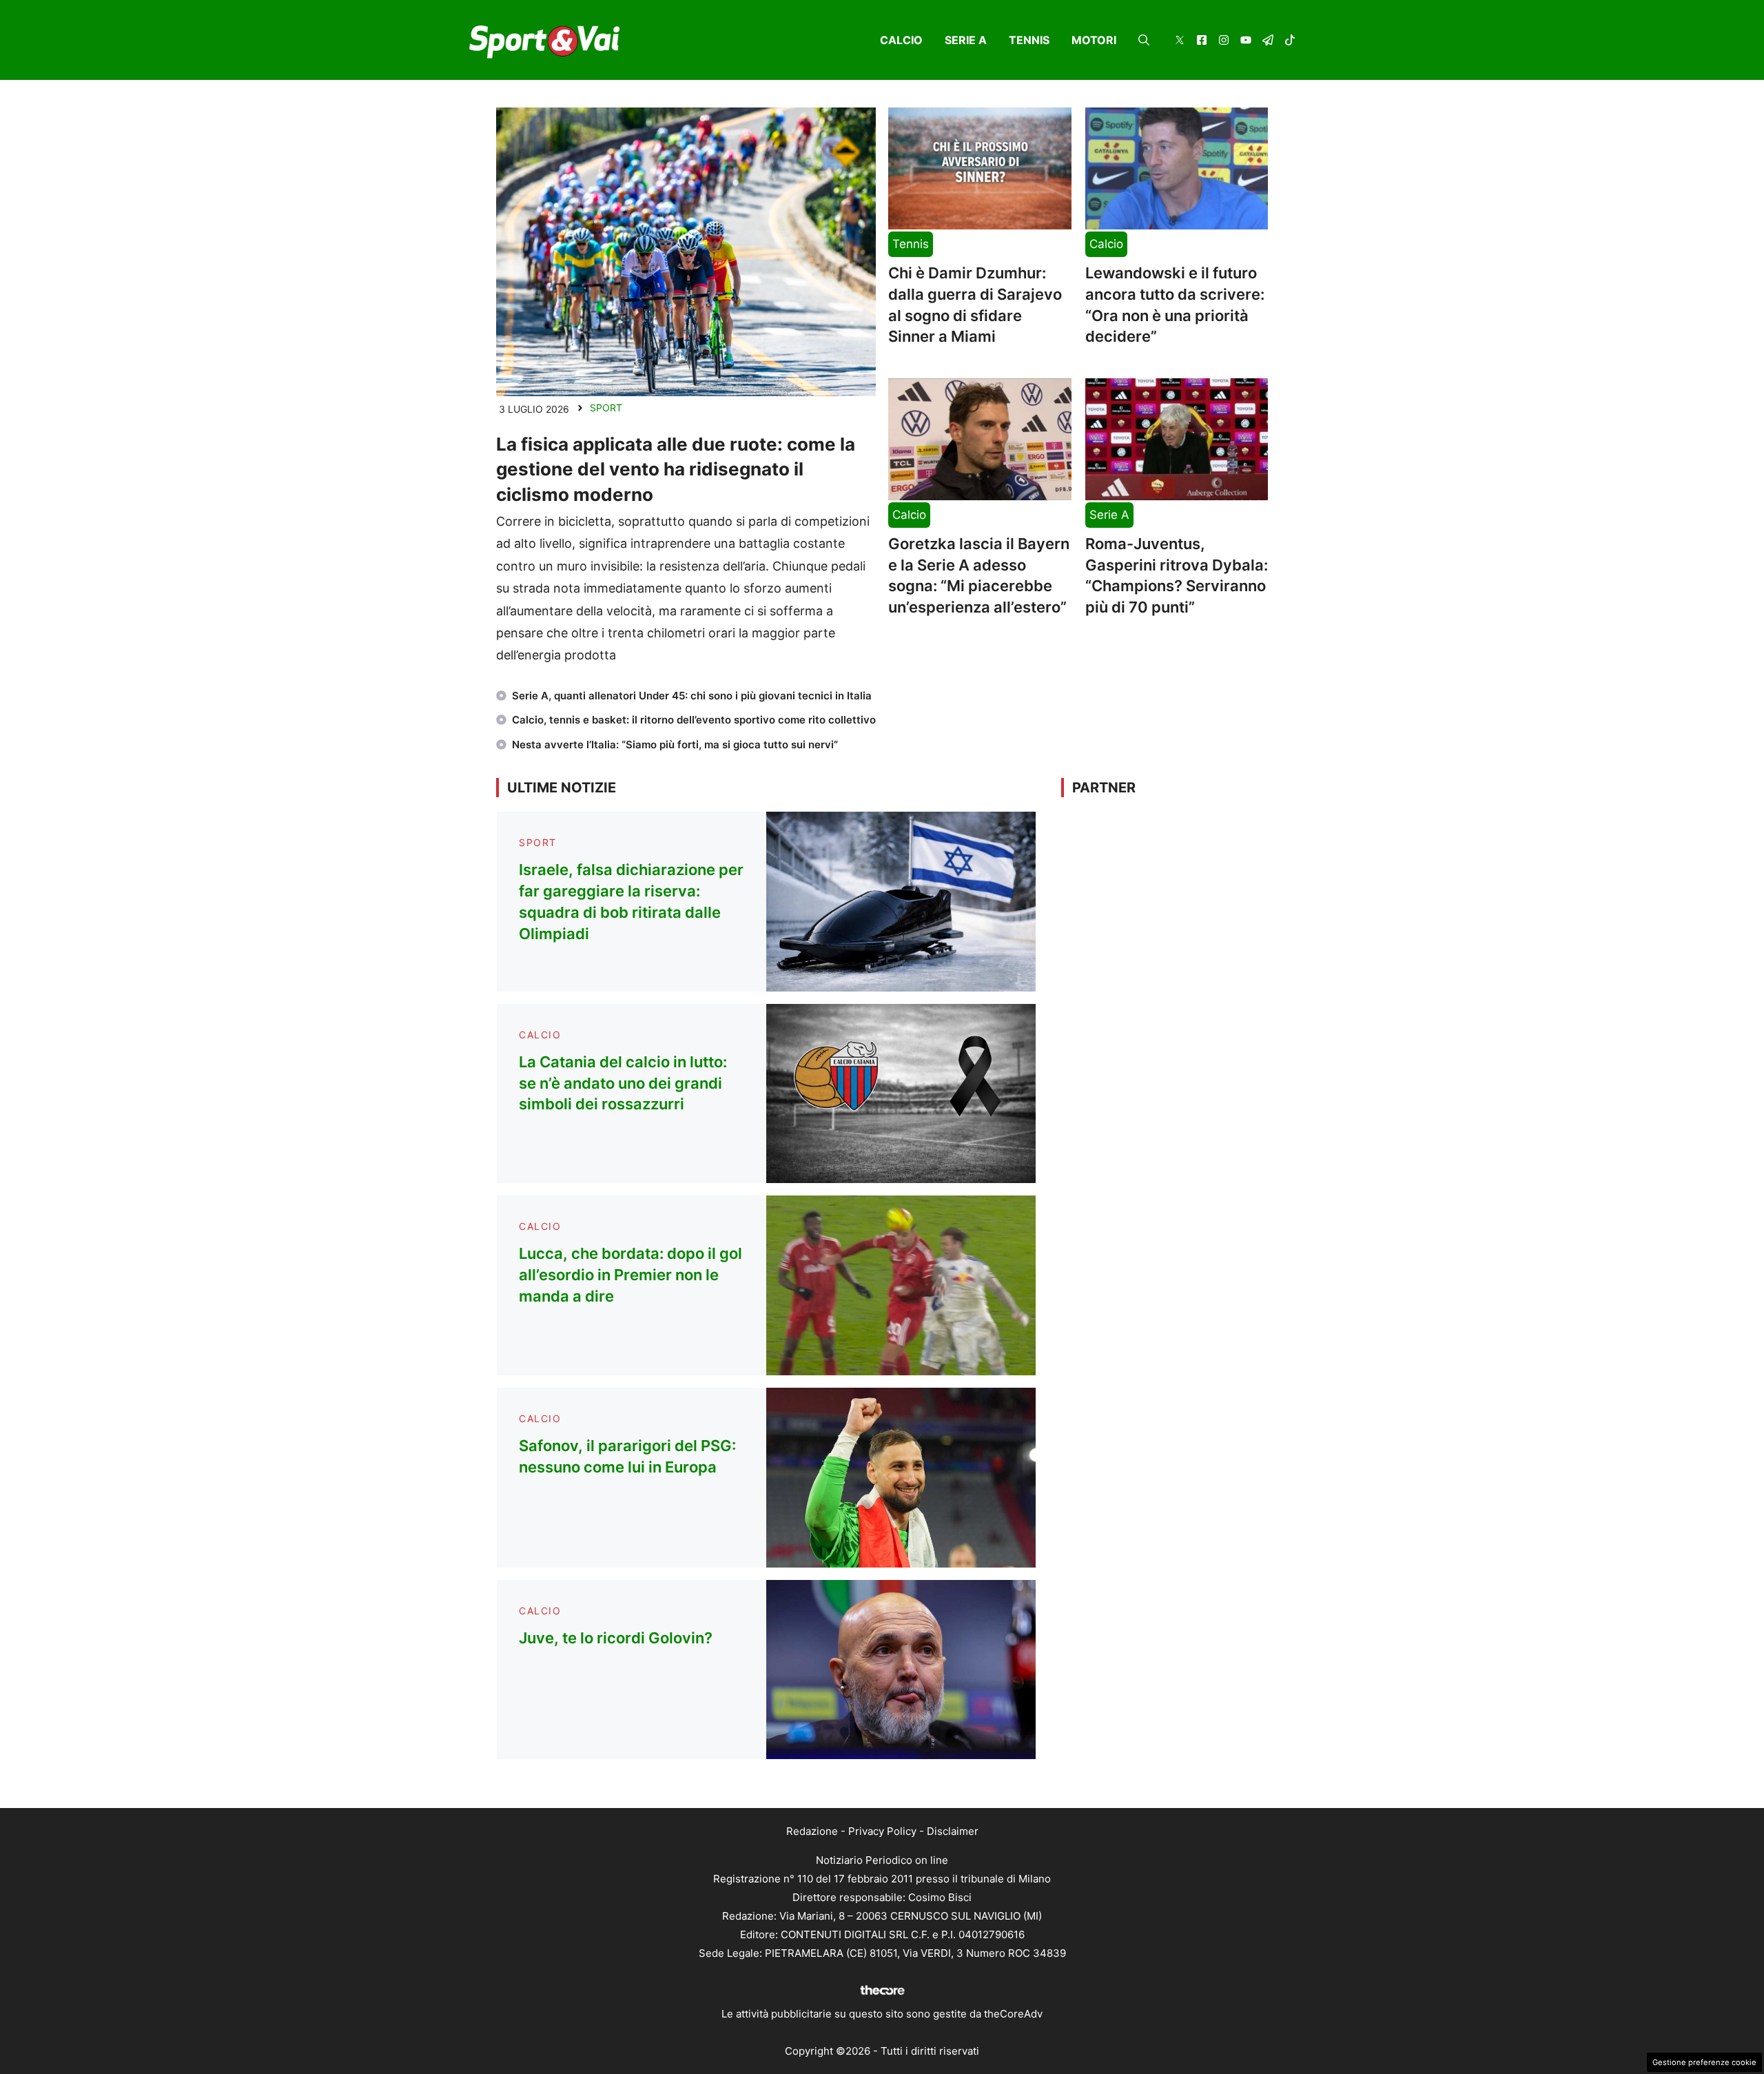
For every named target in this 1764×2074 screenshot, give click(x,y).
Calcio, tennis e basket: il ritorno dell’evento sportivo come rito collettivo (694, 720)
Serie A (966, 40)
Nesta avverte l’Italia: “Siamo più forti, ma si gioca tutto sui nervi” (675, 745)
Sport (606, 408)
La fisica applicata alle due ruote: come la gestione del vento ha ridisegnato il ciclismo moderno (676, 469)
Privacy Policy (882, 1831)
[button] (1144, 40)
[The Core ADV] (882, 1995)
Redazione (812, 1831)
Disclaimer (953, 1831)
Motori (1094, 40)
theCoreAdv (1013, 2014)
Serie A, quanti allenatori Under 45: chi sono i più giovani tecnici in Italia (692, 696)
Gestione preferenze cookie (1704, 2062)
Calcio (901, 40)
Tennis (1029, 40)
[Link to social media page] (1180, 42)
